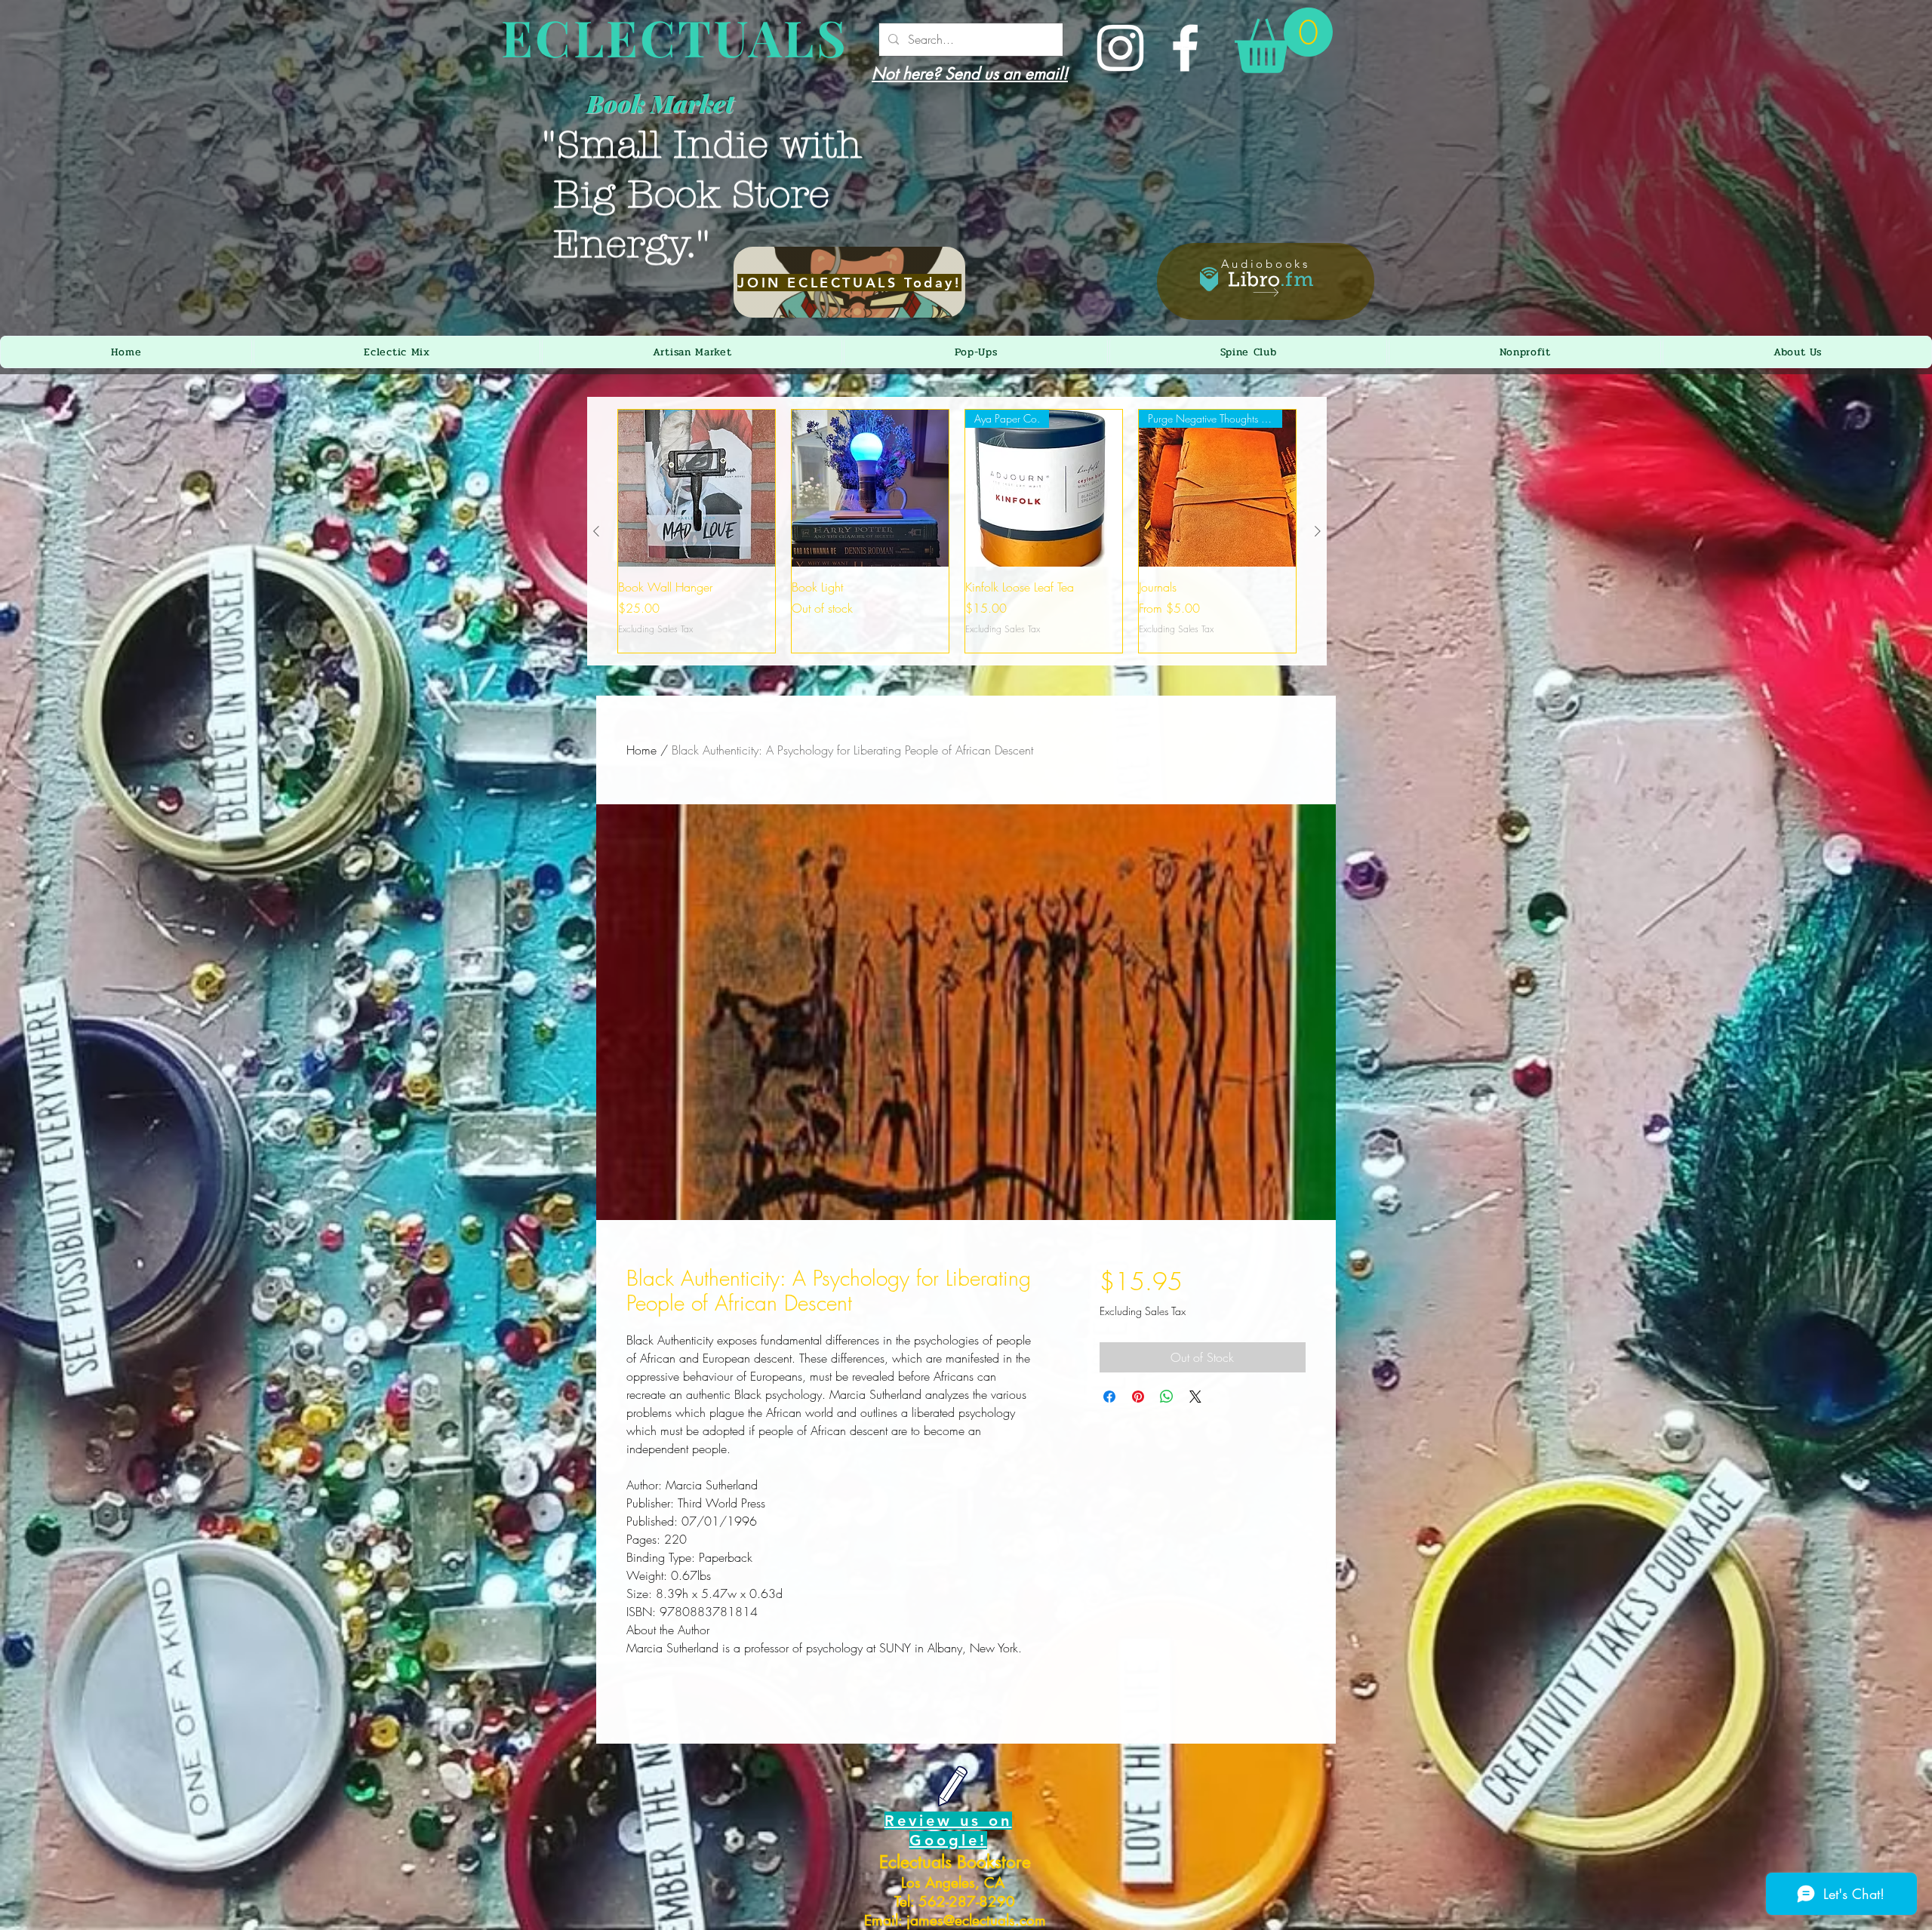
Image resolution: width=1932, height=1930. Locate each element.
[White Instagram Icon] (1120, 48)
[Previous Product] (596, 531)
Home (641, 750)
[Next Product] (1318, 531)
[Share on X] (1195, 1397)
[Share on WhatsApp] (1167, 1397)
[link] (1284, 40)
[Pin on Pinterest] (1138, 1397)
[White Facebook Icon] (1185, 48)
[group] (957, 531)
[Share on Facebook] (1109, 1397)
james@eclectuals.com (976, 1921)
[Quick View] (697, 488)
